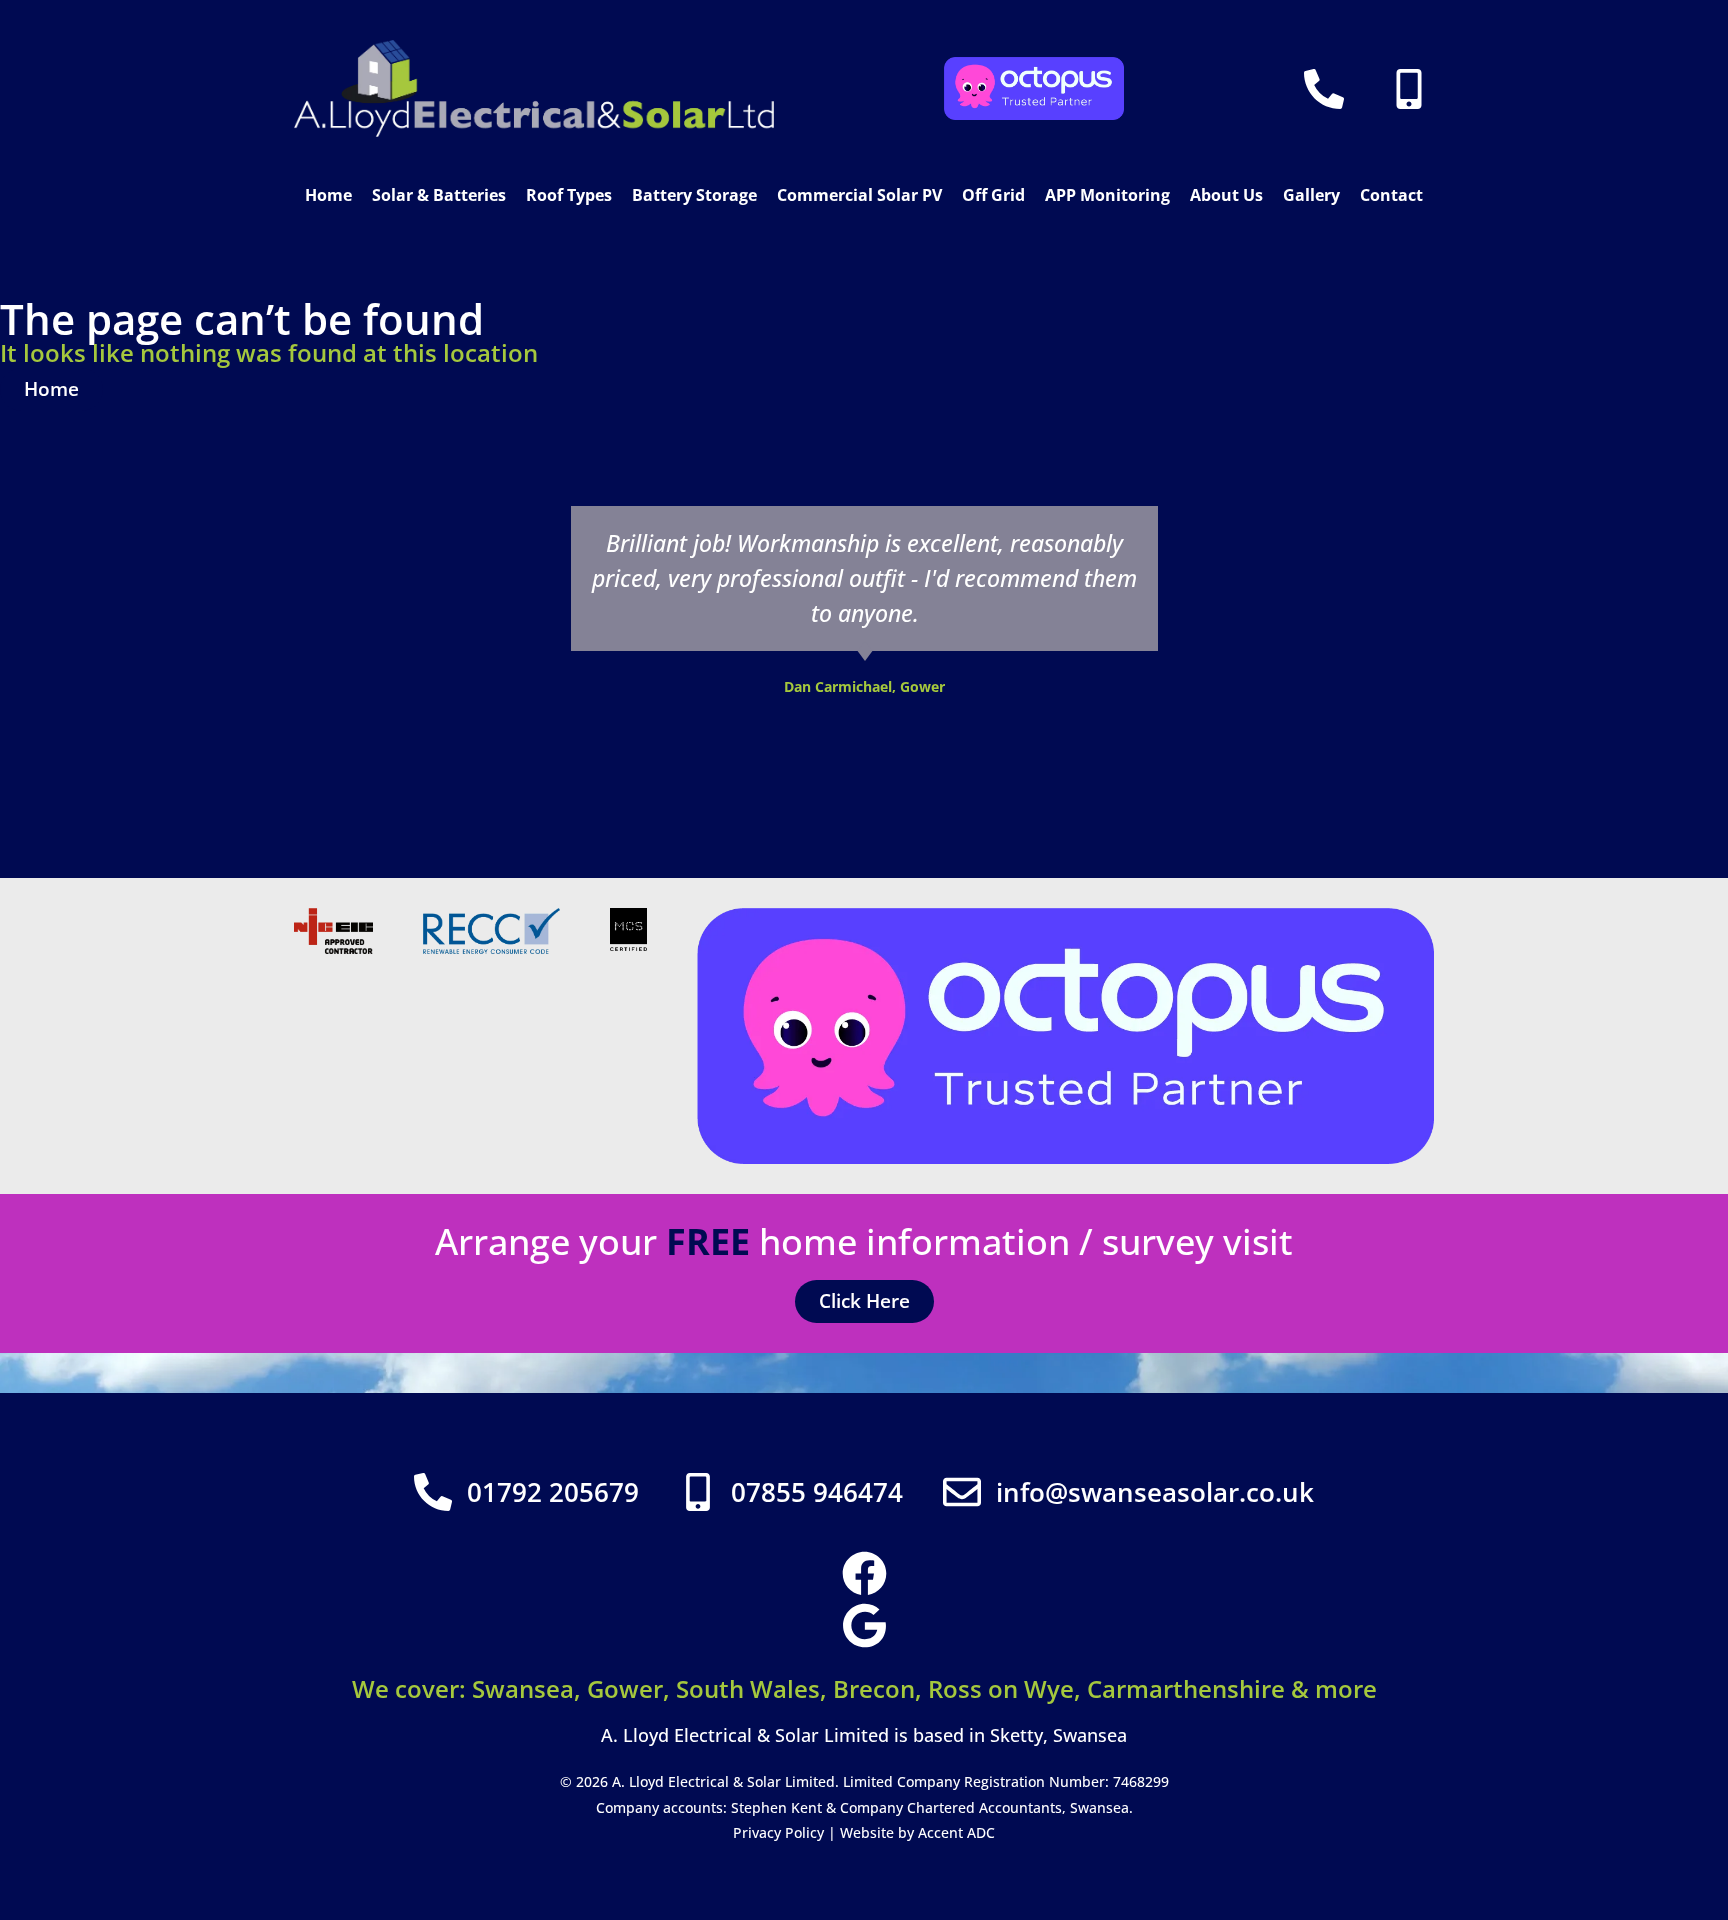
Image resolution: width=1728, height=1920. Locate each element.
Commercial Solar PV (859, 195)
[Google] (864, 1625)
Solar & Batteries (439, 195)
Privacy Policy (778, 1832)
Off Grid (993, 195)
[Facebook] (864, 1573)
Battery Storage (694, 195)
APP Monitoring (1107, 195)
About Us (1226, 195)
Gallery (1311, 195)
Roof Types (569, 195)
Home (328, 195)
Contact (1391, 195)
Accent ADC (956, 1832)
